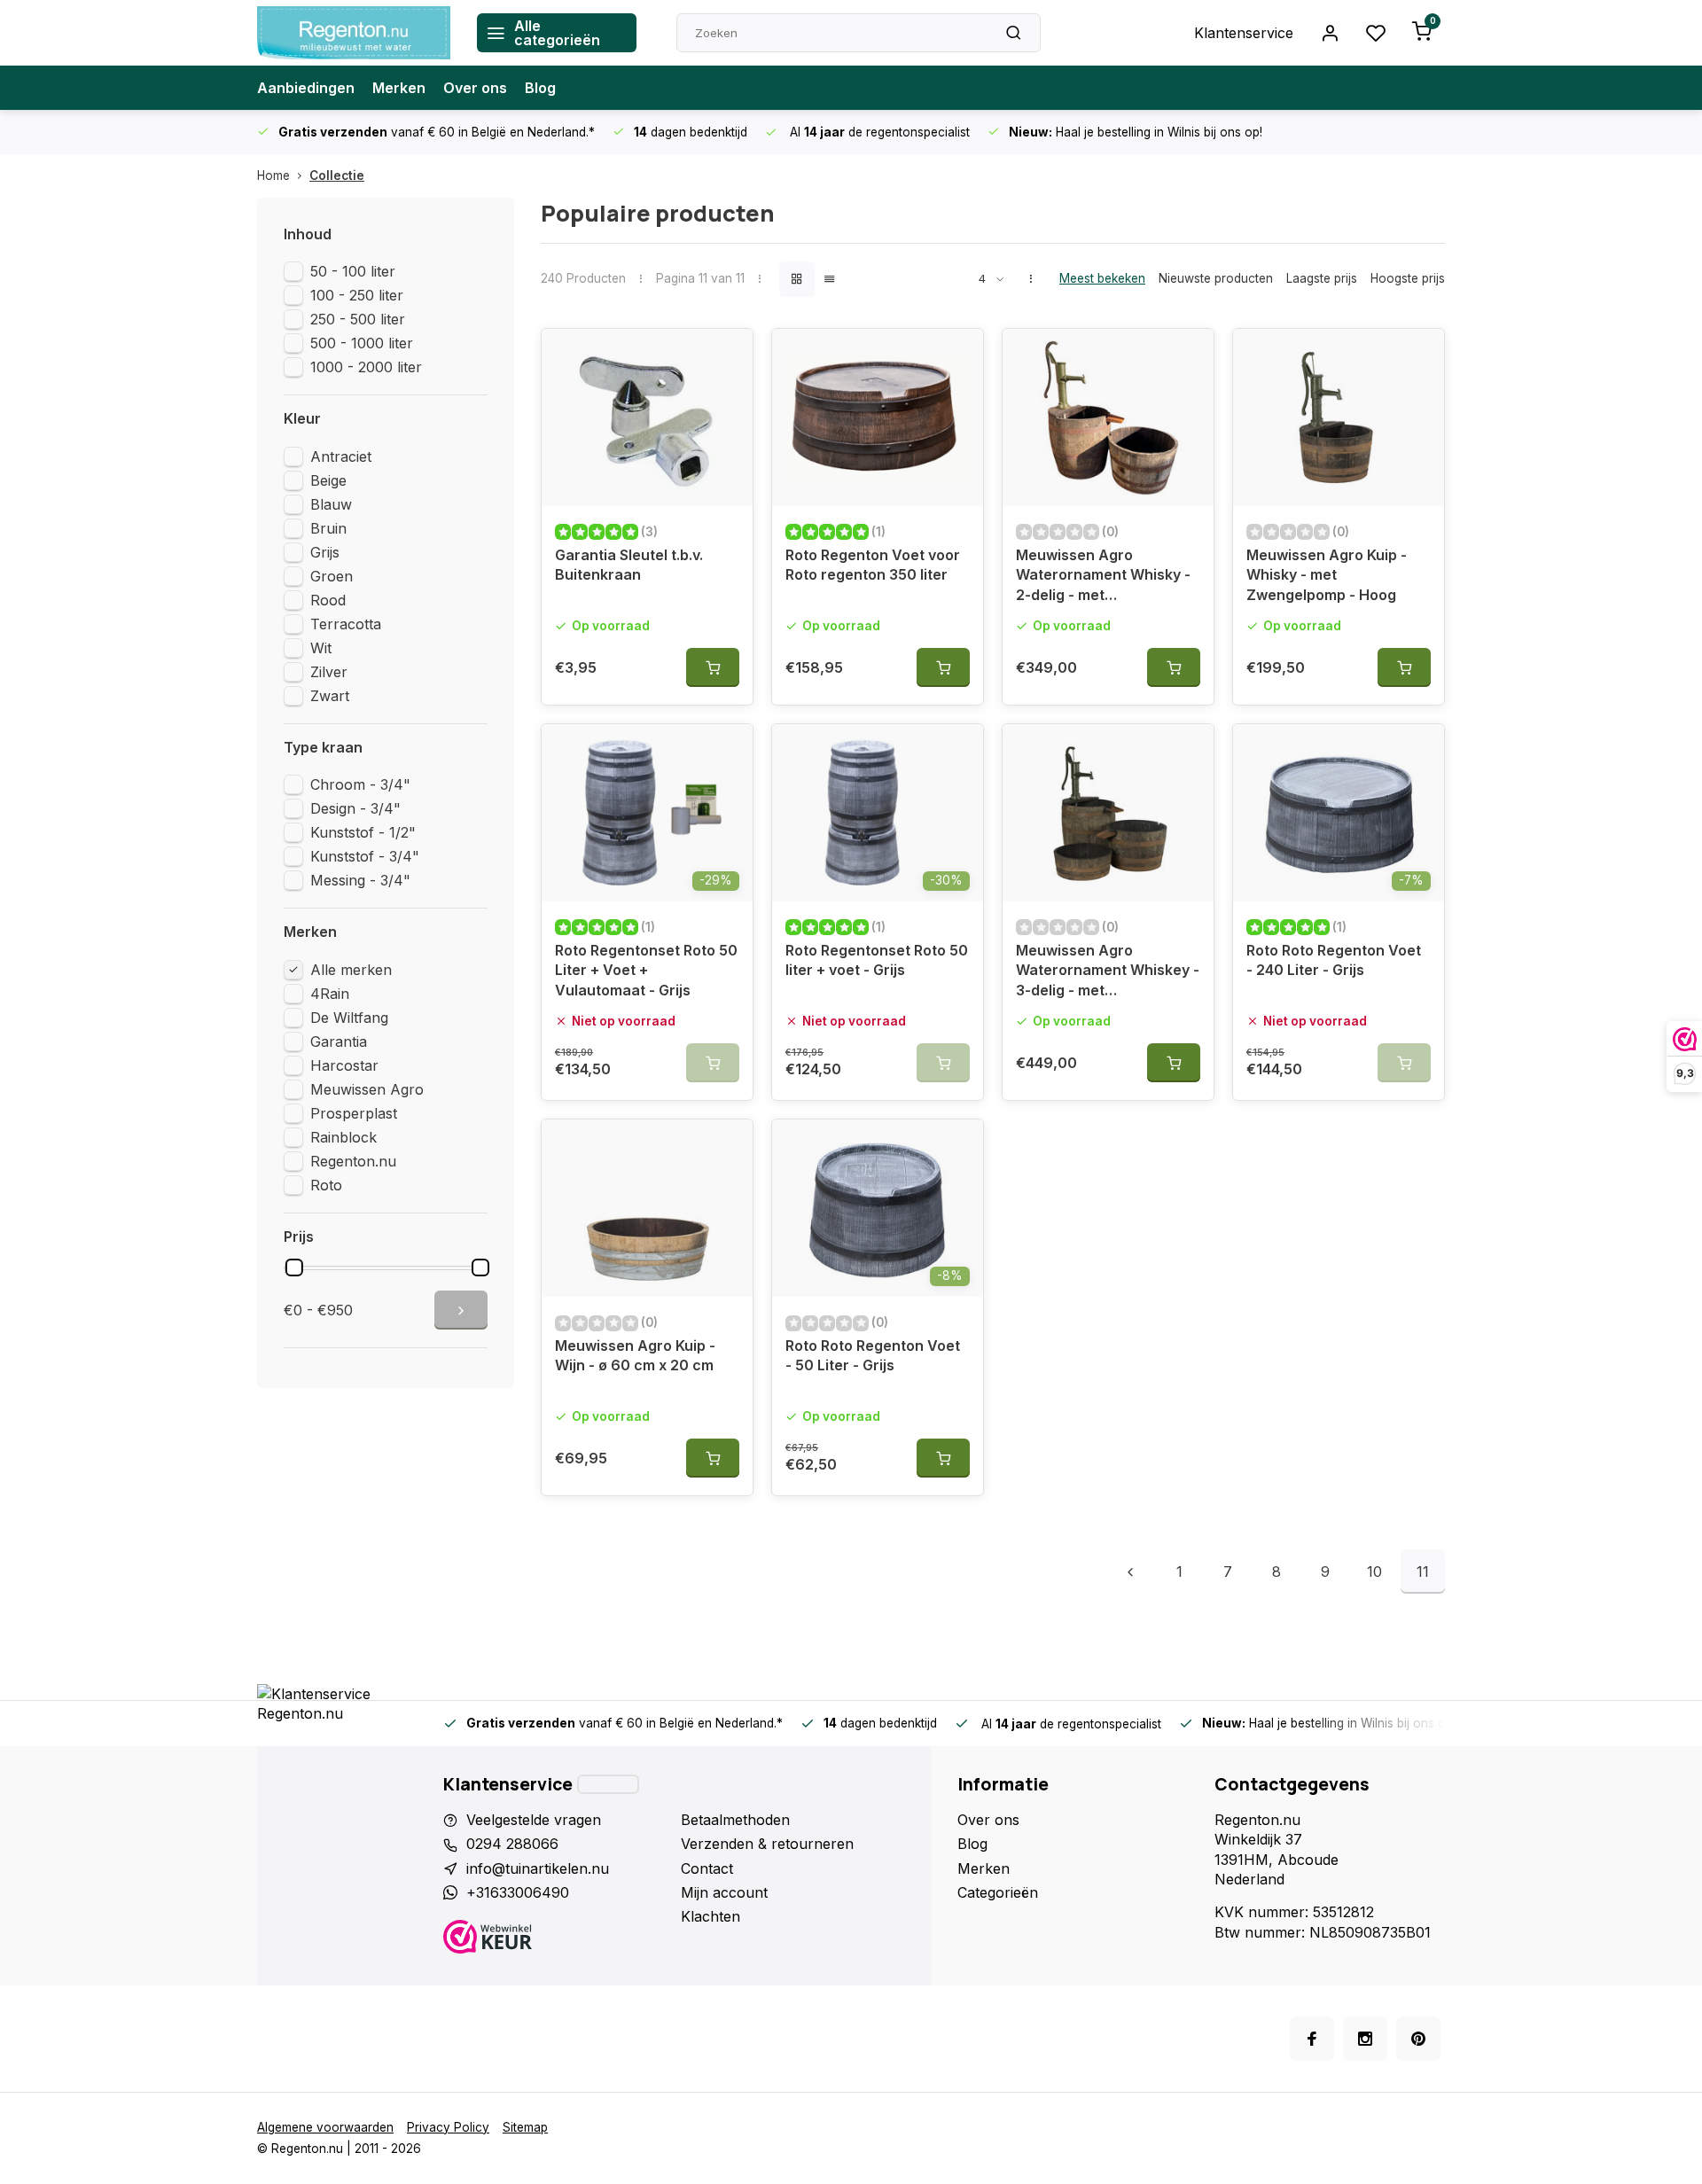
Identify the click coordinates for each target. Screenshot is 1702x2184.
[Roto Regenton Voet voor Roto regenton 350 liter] (878, 417)
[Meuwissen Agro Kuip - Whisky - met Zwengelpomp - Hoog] (1339, 417)
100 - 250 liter (357, 295)
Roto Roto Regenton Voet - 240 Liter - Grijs (1334, 960)
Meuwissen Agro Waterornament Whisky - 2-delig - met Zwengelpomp (1103, 577)
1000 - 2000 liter (366, 367)
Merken (399, 88)
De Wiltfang (349, 1018)
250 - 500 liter (358, 319)
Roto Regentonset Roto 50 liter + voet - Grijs (877, 960)
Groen (332, 576)
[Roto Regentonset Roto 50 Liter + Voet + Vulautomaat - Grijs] (647, 813)
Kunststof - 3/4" (365, 856)
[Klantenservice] (608, 1784)
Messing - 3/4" (360, 880)
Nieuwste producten (1216, 278)
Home (273, 175)
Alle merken (351, 970)
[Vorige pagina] (1130, 1572)
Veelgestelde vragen (534, 1820)
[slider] (294, 1267)
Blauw (331, 504)
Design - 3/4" (355, 808)
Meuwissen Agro (367, 1089)
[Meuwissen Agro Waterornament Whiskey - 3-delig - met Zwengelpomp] (1108, 813)
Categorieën (998, 1892)
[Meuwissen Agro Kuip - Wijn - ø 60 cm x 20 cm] (647, 1208)
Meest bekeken (1102, 278)
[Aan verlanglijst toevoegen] (726, 355)
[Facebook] (1312, 2039)
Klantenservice (1244, 33)
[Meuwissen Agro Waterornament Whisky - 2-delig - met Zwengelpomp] (1108, 417)
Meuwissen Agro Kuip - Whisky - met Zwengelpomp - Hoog (1327, 575)
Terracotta (346, 624)
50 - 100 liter (353, 271)
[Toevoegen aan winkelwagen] (713, 667)
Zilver (329, 672)
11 (1423, 1572)
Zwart (330, 696)
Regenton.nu (353, 1161)
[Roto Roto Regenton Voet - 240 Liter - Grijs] (1339, 813)
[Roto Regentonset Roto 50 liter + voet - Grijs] (878, 813)
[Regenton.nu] (354, 33)
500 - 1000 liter (362, 343)
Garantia (339, 1041)
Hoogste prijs (1408, 278)
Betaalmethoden (735, 1820)
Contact (707, 1868)
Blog (540, 88)
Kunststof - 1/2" (363, 832)
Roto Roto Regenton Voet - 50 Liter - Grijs (873, 1355)
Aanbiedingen (306, 88)
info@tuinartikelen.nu (538, 1868)
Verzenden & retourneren (767, 1844)
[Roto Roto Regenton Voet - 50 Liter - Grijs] (878, 1208)
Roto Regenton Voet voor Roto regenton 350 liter (873, 565)
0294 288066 (512, 1844)
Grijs (325, 552)
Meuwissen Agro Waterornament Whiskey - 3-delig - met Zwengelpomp (1108, 973)
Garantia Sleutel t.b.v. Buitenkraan (629, 565)
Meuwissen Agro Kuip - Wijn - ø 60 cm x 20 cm (635, 1355)
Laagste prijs (1322, 278)
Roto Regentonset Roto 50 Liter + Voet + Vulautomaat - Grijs (646, 970)
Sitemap (525, 2127)
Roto (326, 1185)
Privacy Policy (448, 2127)
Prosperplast (354, 1113)
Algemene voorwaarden (325, 2127)
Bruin (328, 528)
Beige (328, 480)
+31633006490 (518, 1892)
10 (1374, 1572)
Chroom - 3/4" (360, 784)
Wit (321, 648)
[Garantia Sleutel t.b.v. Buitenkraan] (647, 417)
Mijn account (724, 1892)
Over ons (475, 88)
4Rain (330, 994)
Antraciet (341, 456)
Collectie (337, 175)
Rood (328, 600)
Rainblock (344, 1137)
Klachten (710, 1916)
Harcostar (344, 1065)
